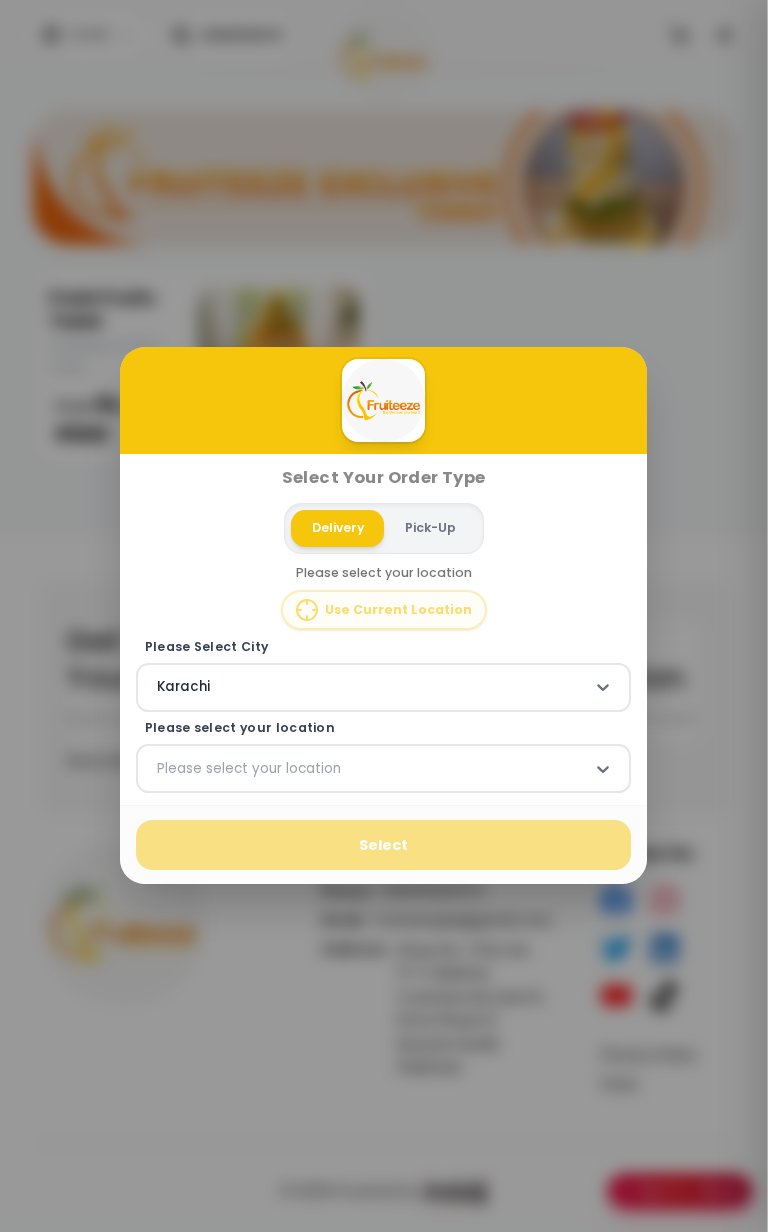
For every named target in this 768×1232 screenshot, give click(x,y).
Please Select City (207, 647)
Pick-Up (430, 527)
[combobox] (159, 688)
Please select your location (240, 728)
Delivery (338, 527)
